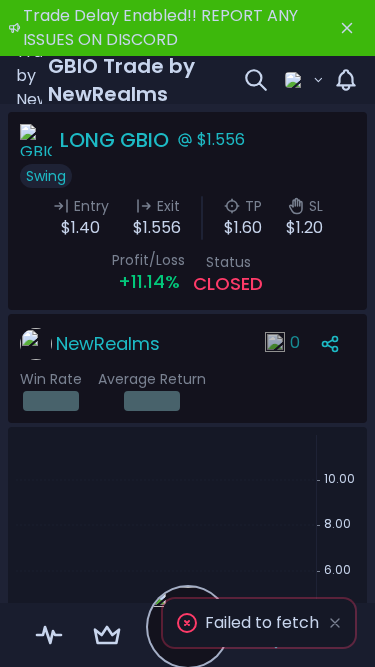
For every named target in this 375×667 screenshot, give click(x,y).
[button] (259, 623)
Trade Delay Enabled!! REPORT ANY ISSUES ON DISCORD (160, 27)
